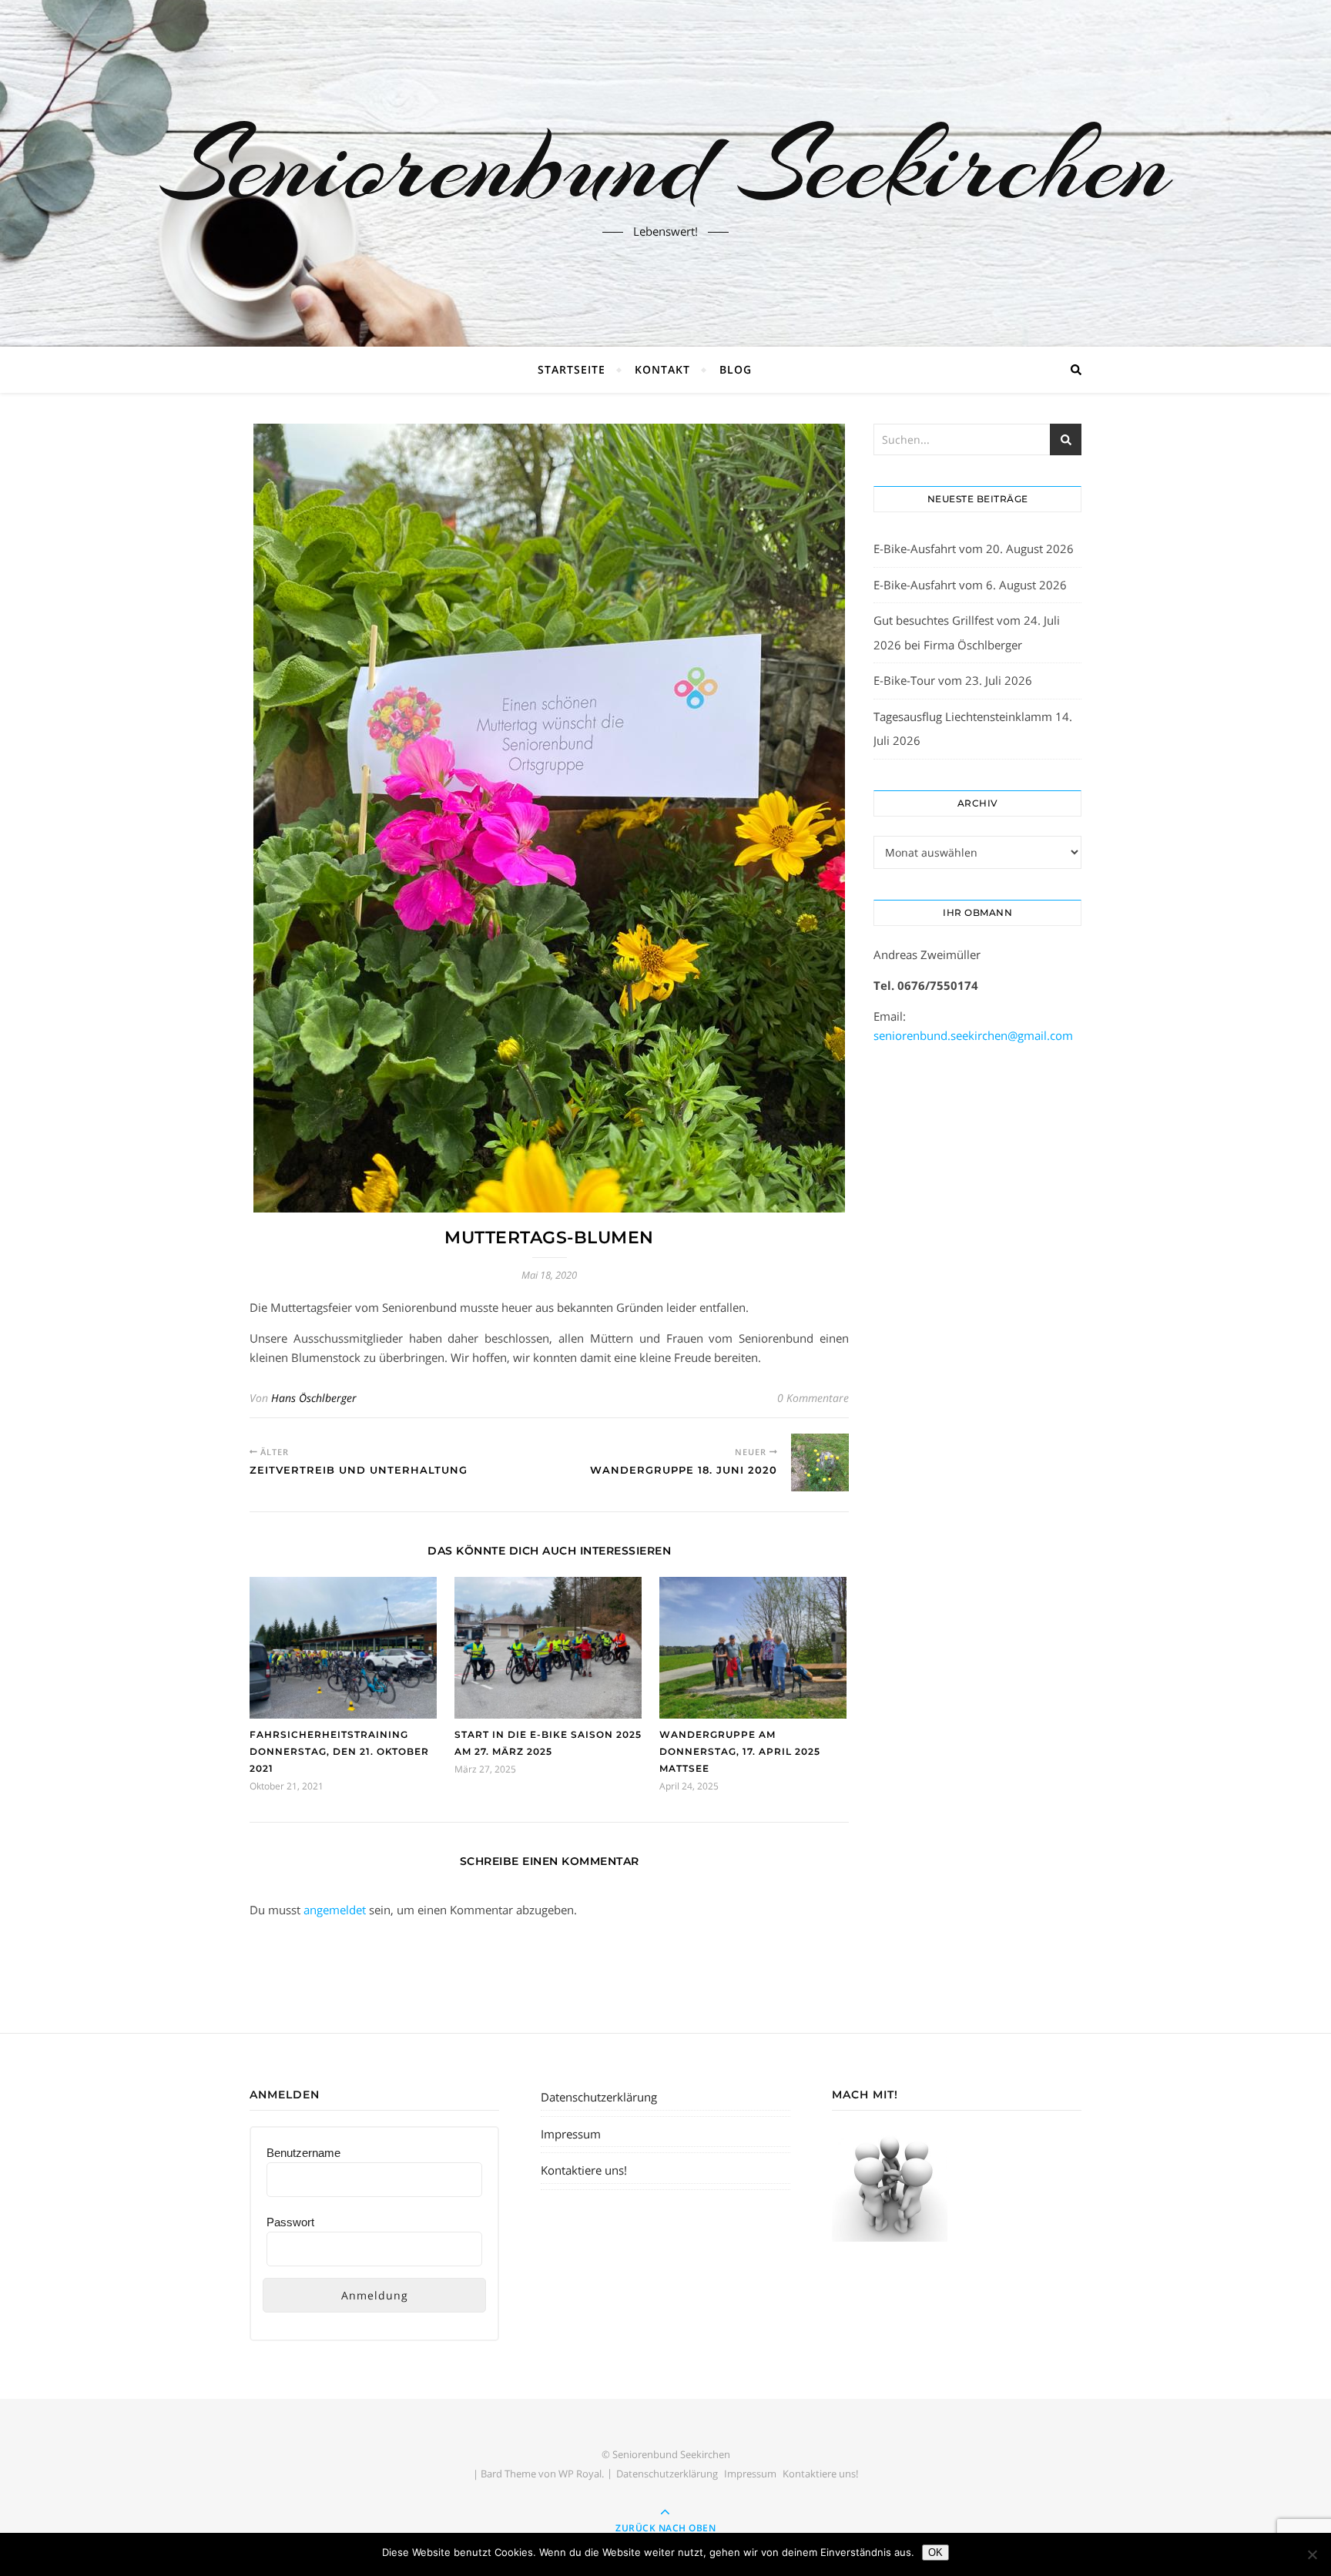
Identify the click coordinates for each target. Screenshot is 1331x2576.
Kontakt (662, 369)
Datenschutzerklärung (599, 2097)
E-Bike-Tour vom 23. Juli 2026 (953, 680)
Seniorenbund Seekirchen (665, 164)
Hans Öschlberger (314, 1398)
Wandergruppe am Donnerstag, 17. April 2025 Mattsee (740, 1751)
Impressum (571, 2134)
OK (935, 2553)
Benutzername (303, 2153)
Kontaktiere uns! (584, 2170)
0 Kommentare (813, 1398)
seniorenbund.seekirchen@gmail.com (973, 1035)
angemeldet (335, 1910)
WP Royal (580, 2474)
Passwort (290, 2222)
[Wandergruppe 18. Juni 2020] (820, 1462)
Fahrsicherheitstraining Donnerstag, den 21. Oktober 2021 (339, 1751)
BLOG (736, 369)
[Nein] (1312, 2554)
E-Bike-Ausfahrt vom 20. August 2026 (974, 548)
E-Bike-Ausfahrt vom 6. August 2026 (970, 585)
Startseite (572, 369)
